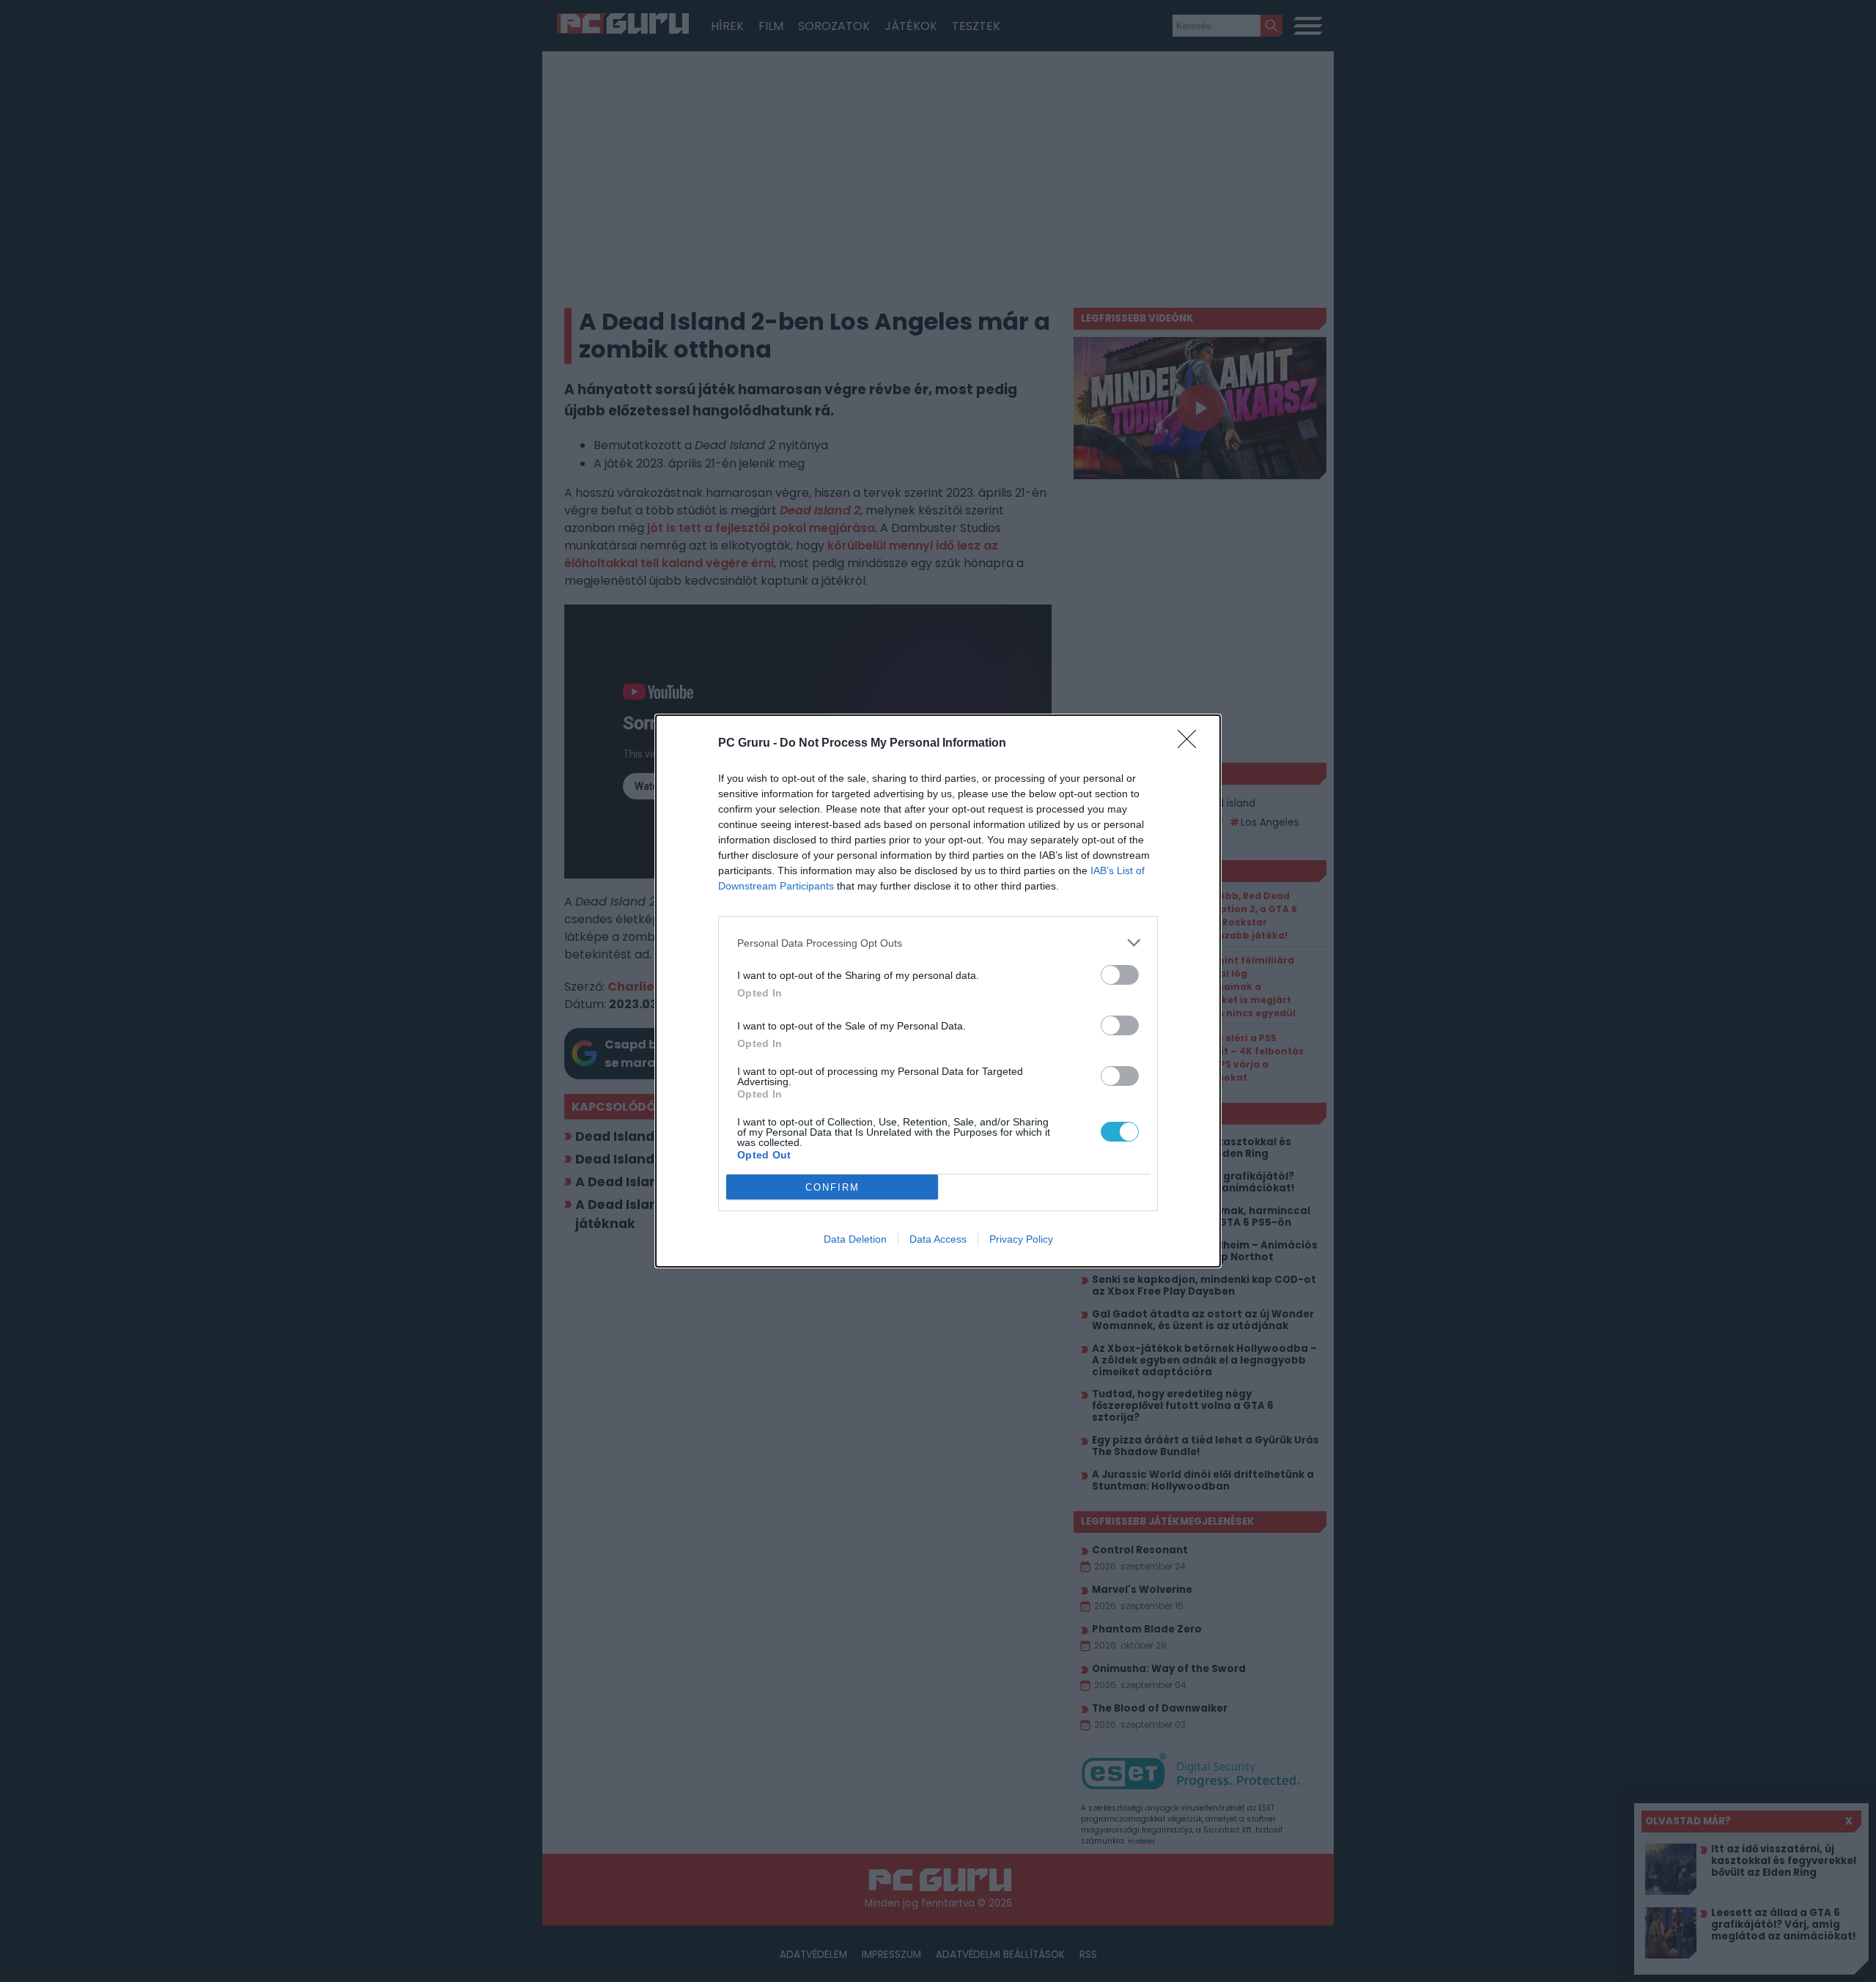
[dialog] (938, 991)
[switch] (1120, 975)
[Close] (1192, 744)
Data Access (938, 1239)
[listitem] (938, 943)
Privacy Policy (1021, 1239)
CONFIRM (832, 1187)
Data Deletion (855, 1239)
